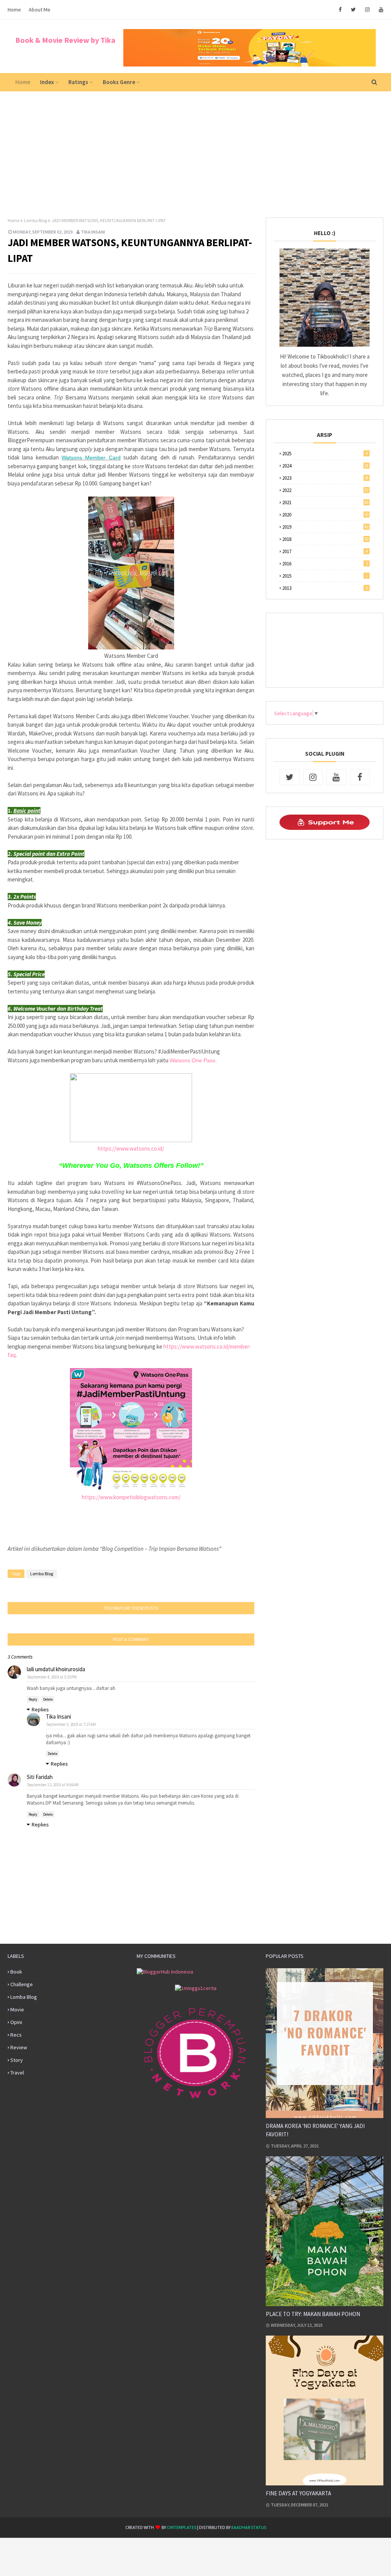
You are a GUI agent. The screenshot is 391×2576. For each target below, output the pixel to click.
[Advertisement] (195, 149)
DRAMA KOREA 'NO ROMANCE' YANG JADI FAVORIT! (315, 2130)
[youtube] (380, 10)
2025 (325, 454)
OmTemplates (182, 2527)
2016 (325, 564)
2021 (325, 502)
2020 (325, 515)
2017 (325, 551)
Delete (48, 1699)
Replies (40, 1709)
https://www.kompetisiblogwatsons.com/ (131, 1497)
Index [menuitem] (47, 82)
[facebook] (340, 10)
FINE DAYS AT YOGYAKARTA (298, 2493)
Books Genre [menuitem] (119, 82)
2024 (325, 466)
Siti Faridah (40, 1777)
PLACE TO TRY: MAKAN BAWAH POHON (313, 2314)
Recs (16, 2035)
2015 (325, 576)
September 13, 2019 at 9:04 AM (53, 1785)
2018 (325, 539)
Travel (17, 2073)
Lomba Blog (36, 220)
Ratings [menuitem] (78, 82)
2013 (325, 588)
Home (14, 10)
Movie (17, 2010)
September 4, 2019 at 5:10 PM (52, 1677)
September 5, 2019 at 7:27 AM (71, 1724)
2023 (325, 478)
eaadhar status (249, 2527)
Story (17, 2060)
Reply (33, 1699)
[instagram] (367, 10)
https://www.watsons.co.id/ (131, 1148)
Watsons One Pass (192, 1060)
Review (19, 2047)
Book (16, 1972)
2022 (325, 490)
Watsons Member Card (91, 458)
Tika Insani (93, 232)
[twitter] (353, 10)
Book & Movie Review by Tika (65, 40)
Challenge (22, 1984)
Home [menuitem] (23, 82)
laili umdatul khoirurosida (56, 1669)
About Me (40, 10)
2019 (325, 527)
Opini (16, 2022)
